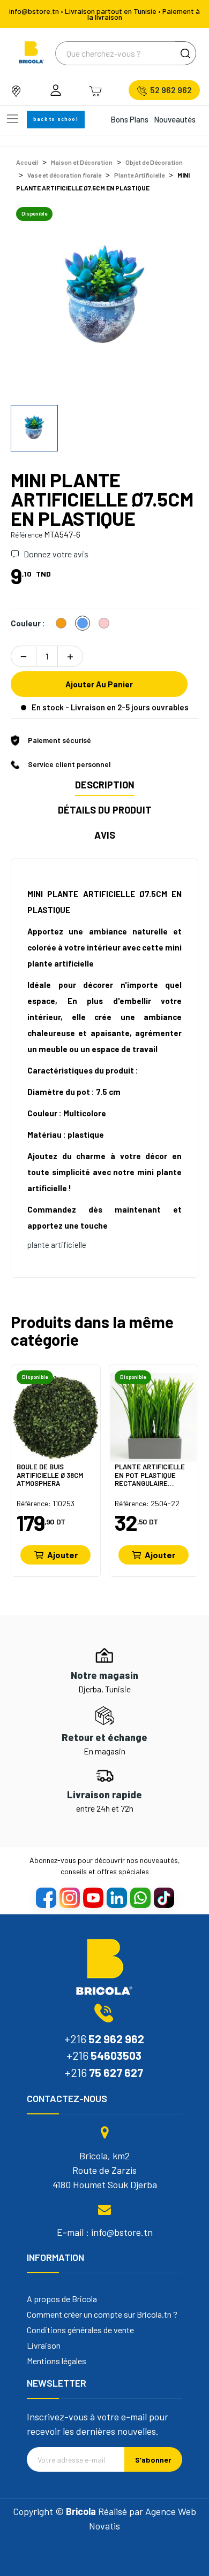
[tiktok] (163, 1897)
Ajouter (62, 1555)
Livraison (44, 2345)
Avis (105, 835)
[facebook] (46, 1897)
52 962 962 (171, 90)
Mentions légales (57, 2361)
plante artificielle (57, 1245)
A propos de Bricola (62, 2299)
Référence (27, 535)
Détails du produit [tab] (105, 810)
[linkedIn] (116, 1897)
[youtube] (93, 1897)
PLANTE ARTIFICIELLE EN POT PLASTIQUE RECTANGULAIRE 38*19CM (150, 1475)
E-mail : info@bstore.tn (105, 2232)
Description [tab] (105, 785)
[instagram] (69, 1897)
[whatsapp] (140, 1897)
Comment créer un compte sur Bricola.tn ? (102, 2314)
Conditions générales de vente (80, 2330)
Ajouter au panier (99, 684)
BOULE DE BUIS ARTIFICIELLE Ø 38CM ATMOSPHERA (50, 1475)
